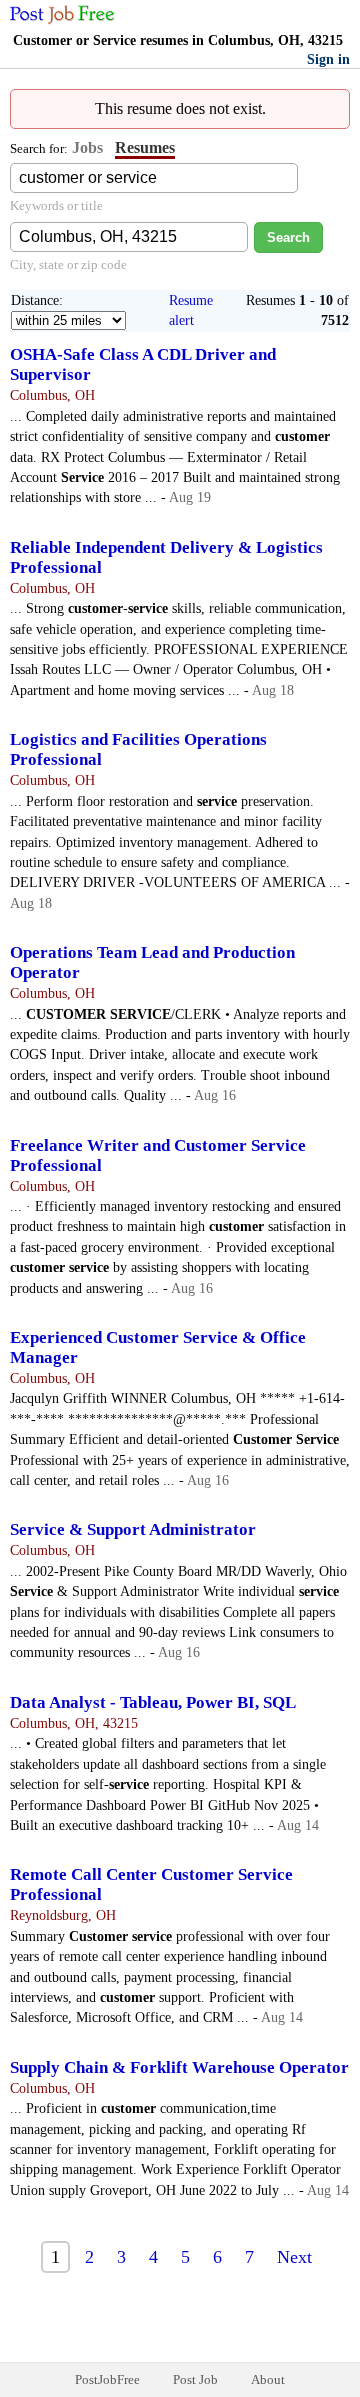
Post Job (195, 2379)
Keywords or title (56, 205)
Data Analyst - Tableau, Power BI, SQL (153, 1702)
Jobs (87, 147)
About (268, 2379)
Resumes (145, 147)
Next (294, 2257)
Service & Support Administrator (133, 1529)
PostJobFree (107, 2379)
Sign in (328, 59)
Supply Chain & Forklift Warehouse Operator (179, 2067)
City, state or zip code (68, 264)
